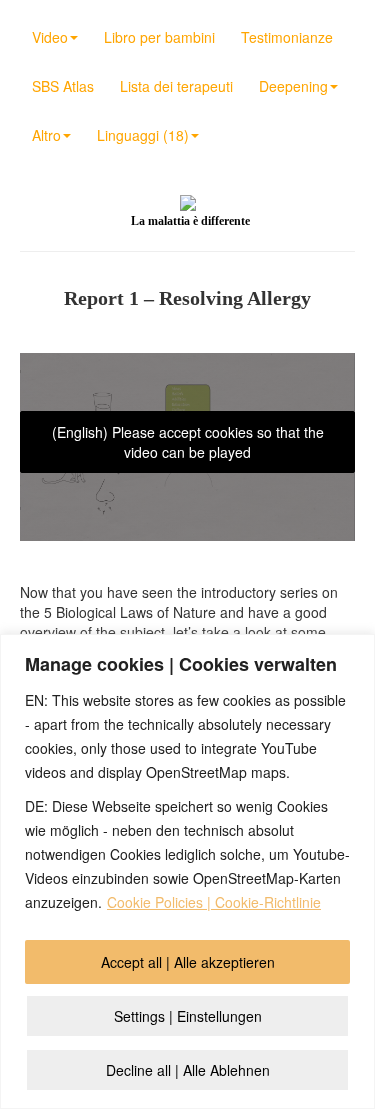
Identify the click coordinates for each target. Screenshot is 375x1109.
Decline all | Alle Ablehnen (188, 1070)
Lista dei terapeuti (176, 86)
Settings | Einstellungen (188, 1016)
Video (50, 37)
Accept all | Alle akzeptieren (188, 962)
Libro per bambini (159, 37)
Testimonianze (287, 37)
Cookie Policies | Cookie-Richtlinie (214, 902)
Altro (46, 135)
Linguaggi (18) (143, 135)
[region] (187, 871)
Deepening (293, 86)
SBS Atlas (63, 86)
